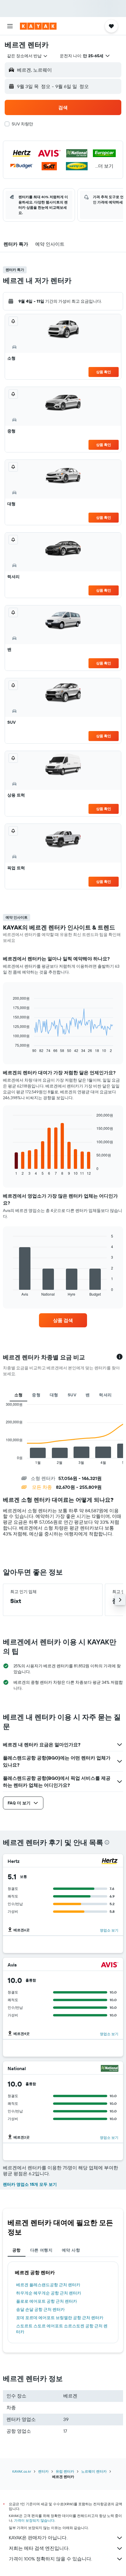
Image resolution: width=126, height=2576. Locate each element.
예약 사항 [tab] (71, 2250)
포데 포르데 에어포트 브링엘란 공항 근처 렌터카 (60, 2318)
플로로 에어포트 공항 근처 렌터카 (47, 2301)
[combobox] (28, 56)
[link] (63, 1320)
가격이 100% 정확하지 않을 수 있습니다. (50, 2559)
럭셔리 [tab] (105, 1395)
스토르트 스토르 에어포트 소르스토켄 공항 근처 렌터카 (62, 2329)
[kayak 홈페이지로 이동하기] (38, 26)
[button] (10, 26)
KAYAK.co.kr (22, 2471)
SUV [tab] (72, 1395)
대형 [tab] (54, 1395)
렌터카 (43, 2471)
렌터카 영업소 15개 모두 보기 (30, 2184)
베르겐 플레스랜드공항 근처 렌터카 (48, 2285)
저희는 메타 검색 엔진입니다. (39, 2548)
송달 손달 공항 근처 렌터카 (40, 2309)
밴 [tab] (88, 1395)
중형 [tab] (36, 1395)
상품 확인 (104, 372)
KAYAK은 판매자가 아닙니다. (38, 2538)
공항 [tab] (17, 2250)
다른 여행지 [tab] (41, 2250)
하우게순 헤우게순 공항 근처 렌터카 (49, 2293)
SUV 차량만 (22, 124)
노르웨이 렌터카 (94, 2471)
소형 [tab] (19, 1395)
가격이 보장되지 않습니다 (34, 2520)
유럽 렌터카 (65, 2471)
